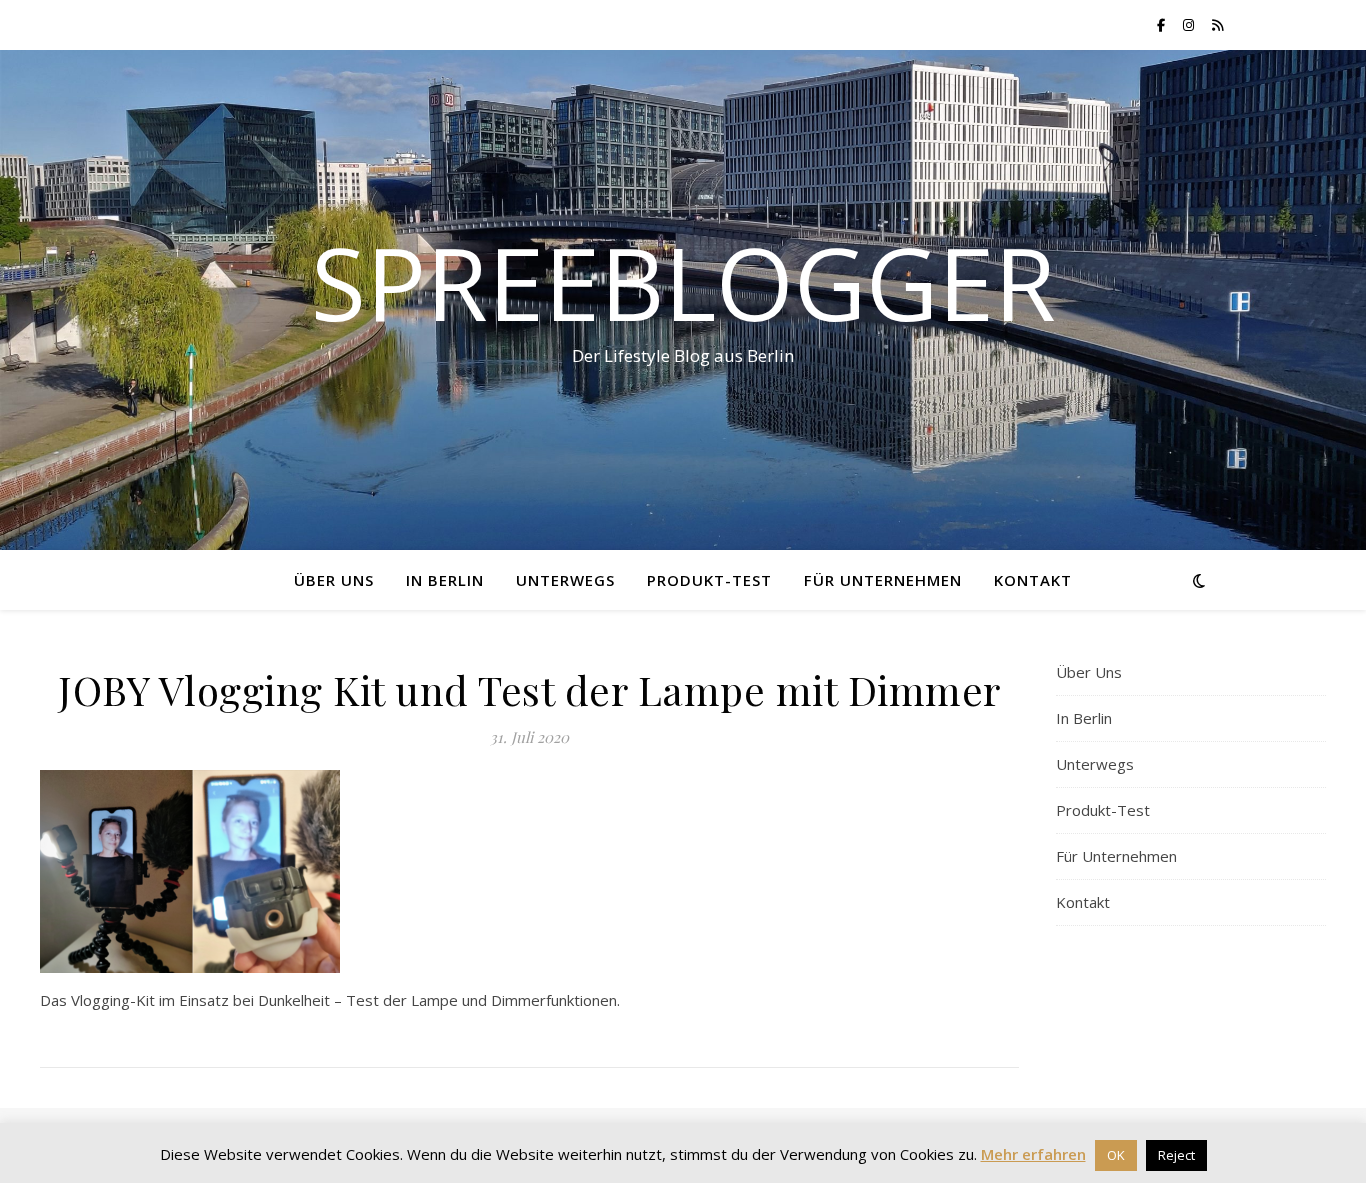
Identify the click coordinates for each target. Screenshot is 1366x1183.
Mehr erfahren (1033, 1154)
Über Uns (334, 580)
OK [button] (1116, 1155)
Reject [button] (1176, 1155)
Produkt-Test (709, 580)
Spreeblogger (683, 282)
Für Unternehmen (883, 580)
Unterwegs (565, 580)
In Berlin (445, 580)
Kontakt (1033, 580)
